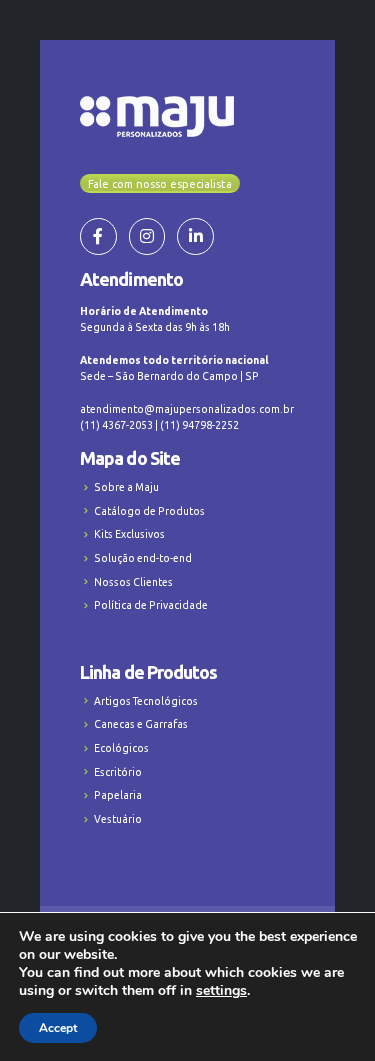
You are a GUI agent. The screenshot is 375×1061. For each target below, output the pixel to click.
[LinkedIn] (195, 236)
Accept (58, 1028)
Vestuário (118, 819)
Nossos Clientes (133, 582)
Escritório (118, 772)
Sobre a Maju (126, 487)
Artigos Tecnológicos (146, 701)
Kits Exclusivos (129, 534)
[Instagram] (147, 236)
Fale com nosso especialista (160, 184)
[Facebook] (98, 236)
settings (221, 991)
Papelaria (118, 795)
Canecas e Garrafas (141, 724)
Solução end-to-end (143, 558)
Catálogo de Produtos (149, 511)
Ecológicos (121, 748)
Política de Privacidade (151, 605)
